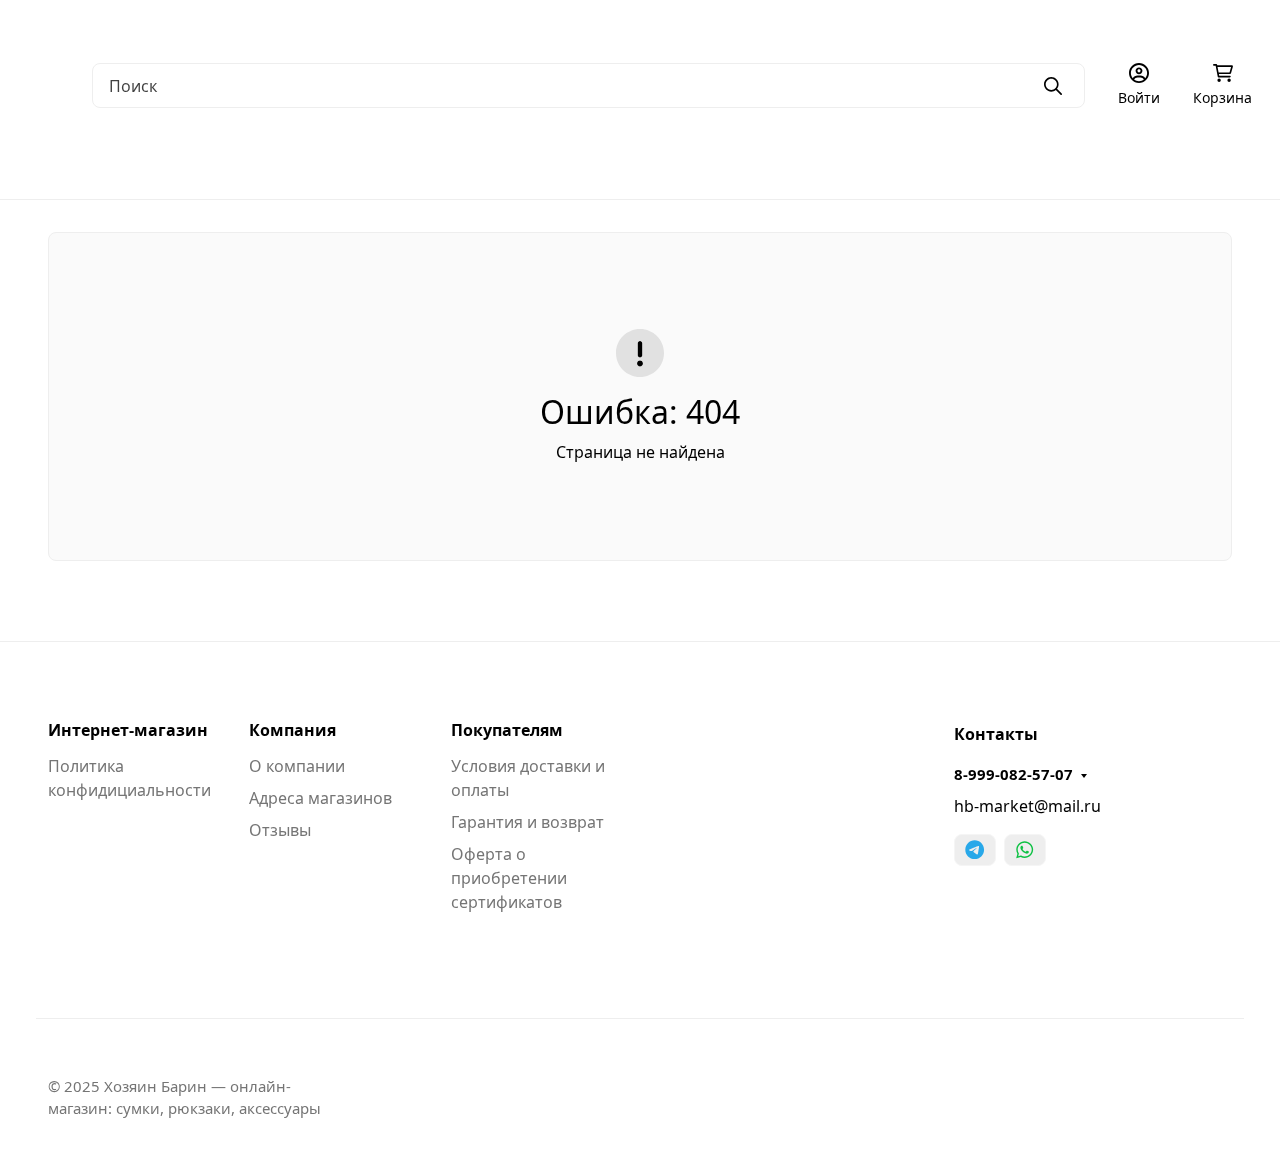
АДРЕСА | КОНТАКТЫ (208, 25)
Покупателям (507, 730)
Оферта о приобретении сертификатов (509, 878)
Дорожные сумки (409, 160)
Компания (292, 730)
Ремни (772, 160)
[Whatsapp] (1025, 850)
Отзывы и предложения (930, 25)
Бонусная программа (750, 25)
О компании (70, 25)
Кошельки (664, 160)
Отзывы (280, 830)
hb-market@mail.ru (1027, 806)
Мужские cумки (85, 160)
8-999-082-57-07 (1013, 774)
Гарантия (336, 25)
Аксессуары (884, 160)
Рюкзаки (549, 160)
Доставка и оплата (456, 25)
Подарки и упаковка (1046, 160)
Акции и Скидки (598, 25)
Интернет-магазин (128, 730)
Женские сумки (244, 160)
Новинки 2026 (1220, 160)
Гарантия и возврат (527, 822)
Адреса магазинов (320, 798)
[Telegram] (975, 850)
